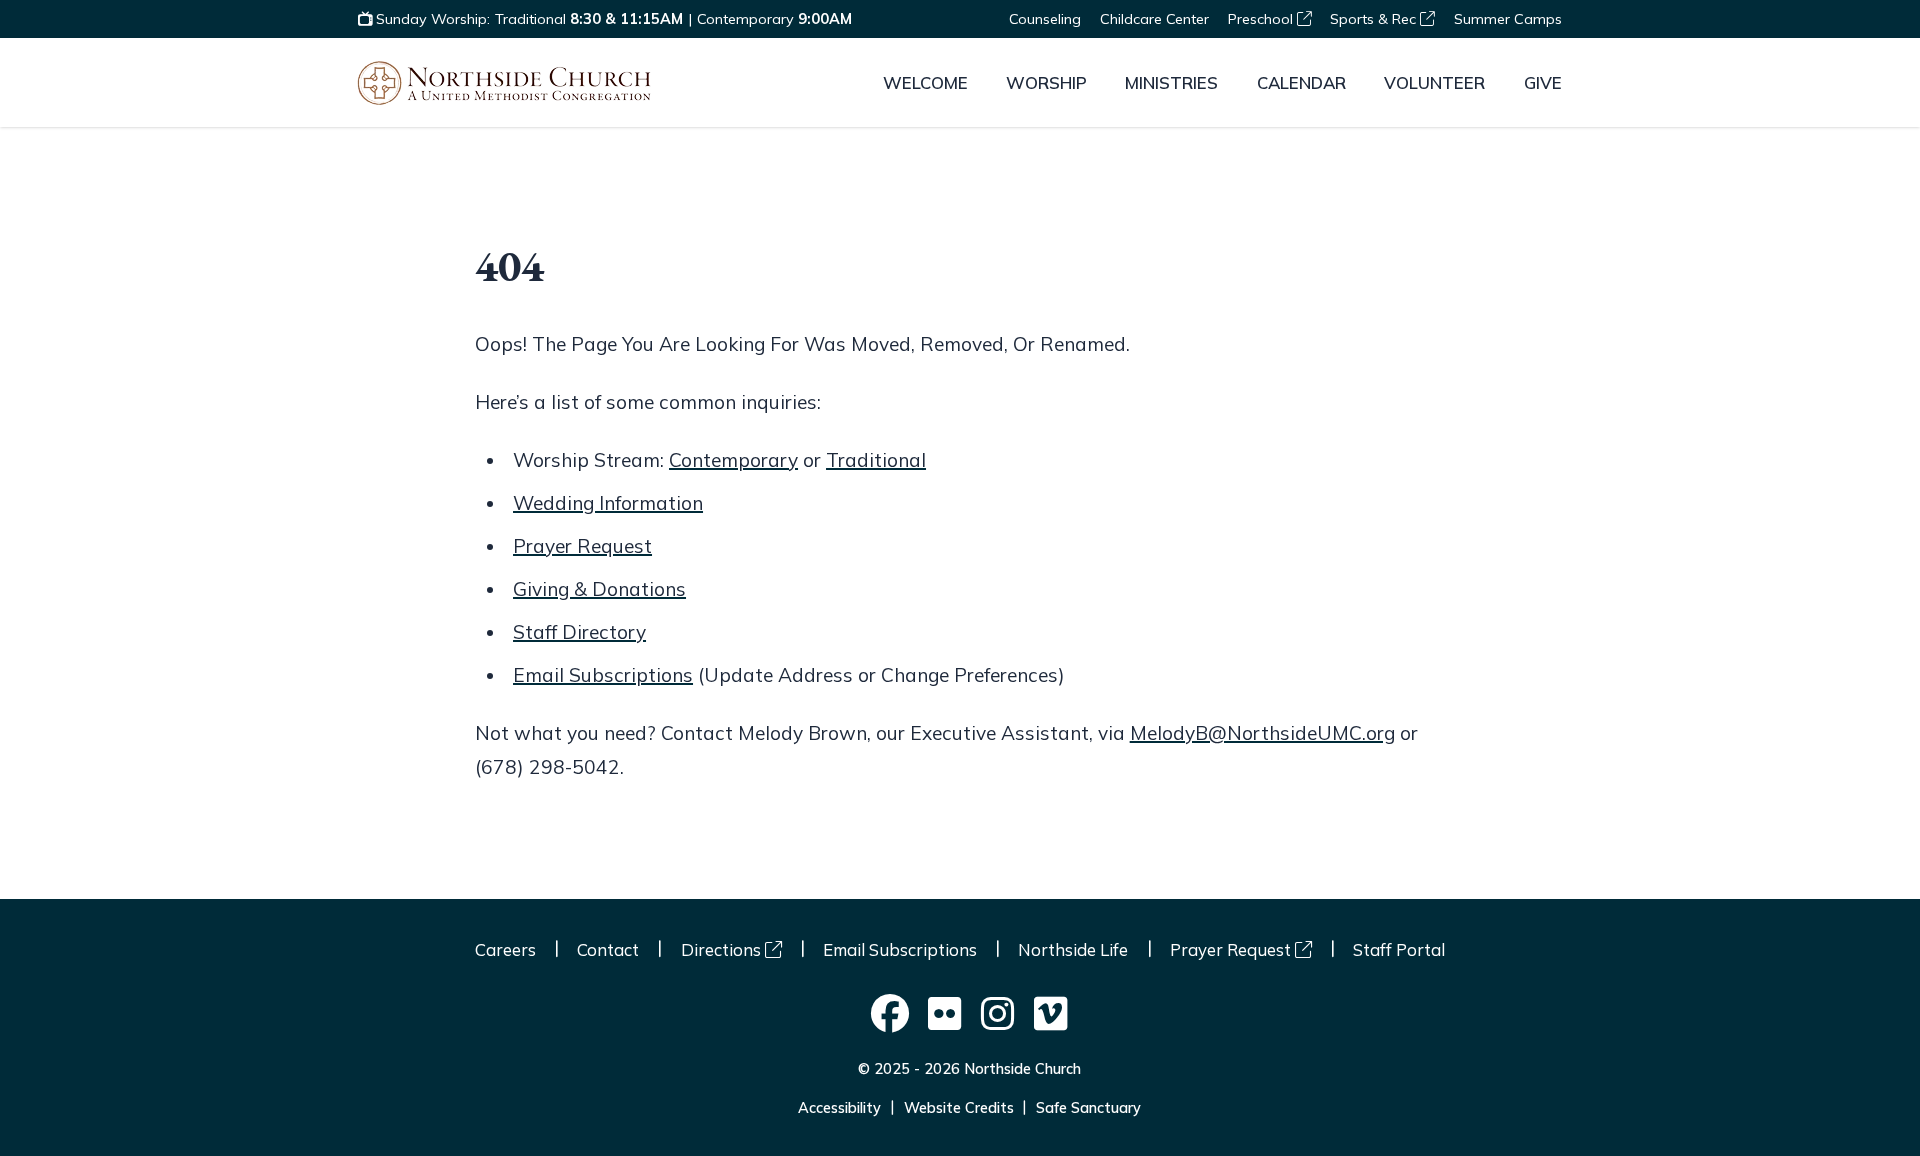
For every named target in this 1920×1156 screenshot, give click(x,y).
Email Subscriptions (603, 675)
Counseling (1045, 19)
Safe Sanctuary (1088, 1108)
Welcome (925, 82)
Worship (1046, 82)
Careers (505, 949)
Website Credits (959, 1108)
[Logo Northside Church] (504, 83)
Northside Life (1073, 949)
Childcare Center (1154, 19)
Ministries (1171, 82)
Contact (608, 949)
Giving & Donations (599, 589)
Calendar (1301, 82)
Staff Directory (579, 632)
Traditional (876, 460)
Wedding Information (608, 503)
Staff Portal (1399, 949)
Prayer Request (582, 546)
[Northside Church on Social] (890, 1016)
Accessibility (839, 1108)
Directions (723, 949)
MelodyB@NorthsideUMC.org (1262, 733)
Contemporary (733, 460)
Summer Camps (1508, 19)
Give (1543, 82)
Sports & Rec (1375, 19)
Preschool (1262, 19)
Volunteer (1434, 82)
